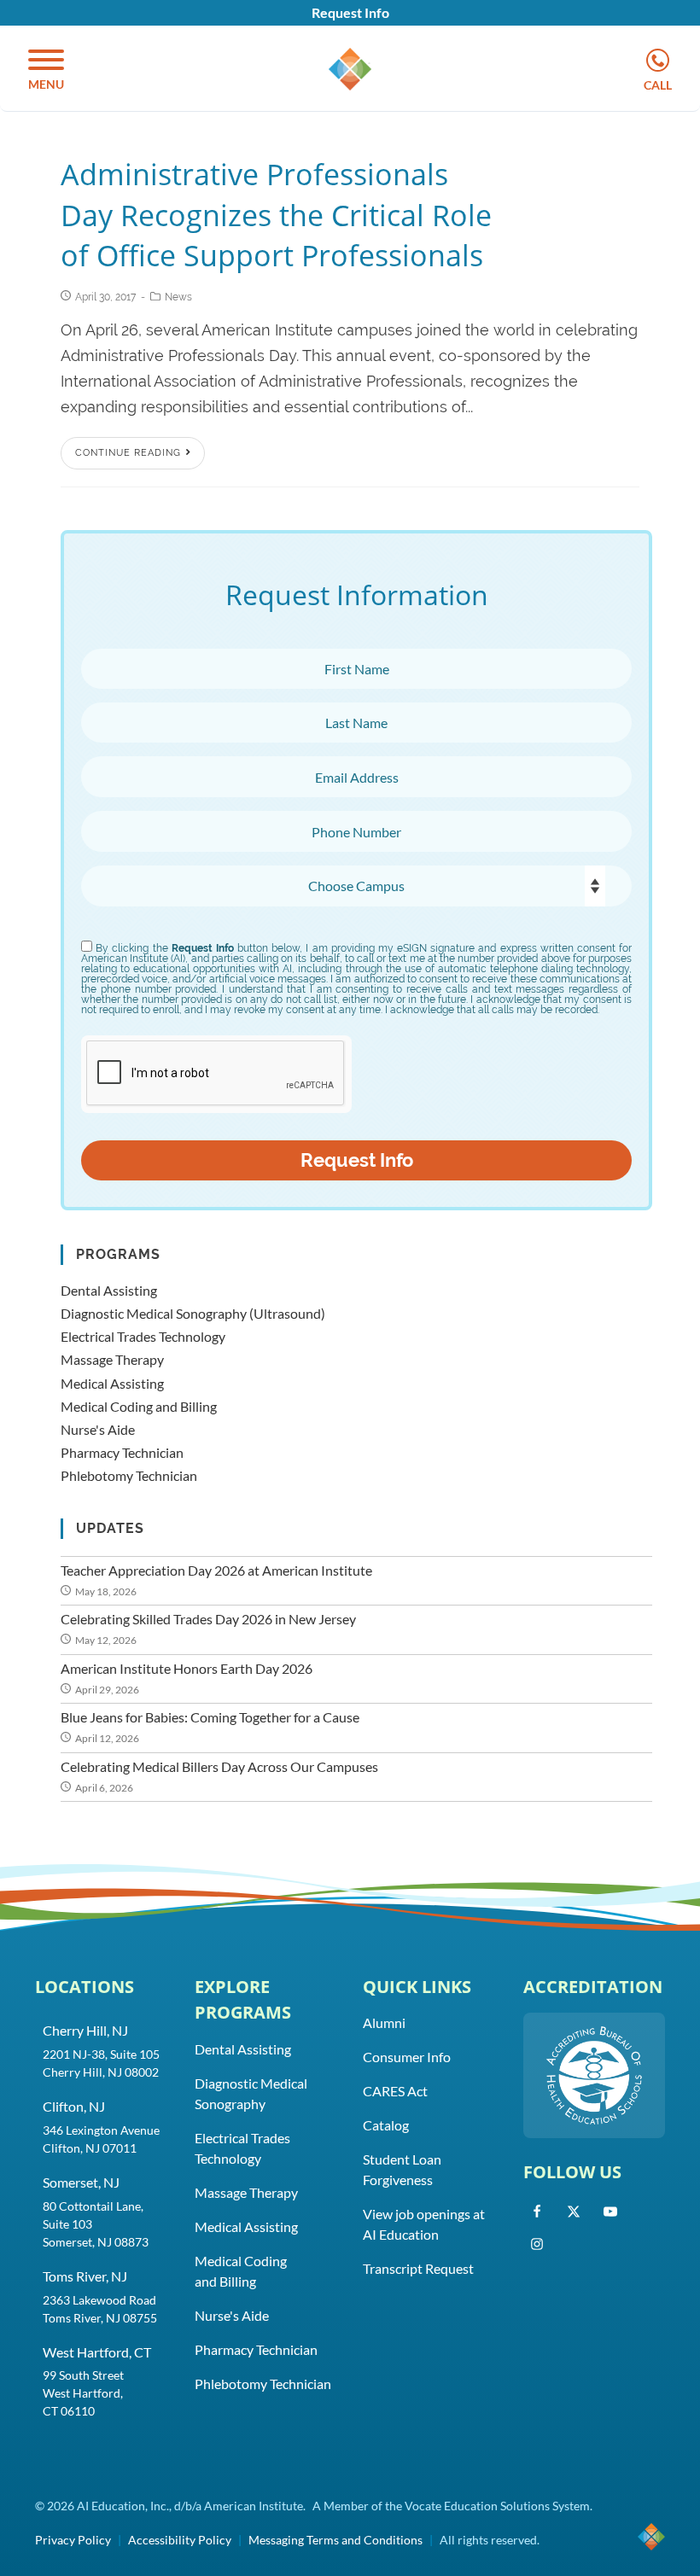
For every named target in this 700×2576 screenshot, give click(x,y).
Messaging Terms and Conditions (335, 2540)
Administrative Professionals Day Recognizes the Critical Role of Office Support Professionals (276, 215)
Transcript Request (418, 2268)
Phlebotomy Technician (129, 1475)
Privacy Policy (73, 2540)
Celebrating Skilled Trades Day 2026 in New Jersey (208, 1619)
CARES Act (395, 2091)
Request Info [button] (350, 12)
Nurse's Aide (98, 1429)
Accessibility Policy (180, 2540)
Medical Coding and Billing (139, 1406)
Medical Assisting (112, 1383)
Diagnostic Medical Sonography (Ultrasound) (193, 1313)
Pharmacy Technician (122, 1452)
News (178, 297)
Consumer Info (407, 2057)
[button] (46, 71)
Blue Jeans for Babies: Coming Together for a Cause (210, 1717)
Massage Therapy (112, 1359)
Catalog (386, 2125)
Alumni (384, 2022)
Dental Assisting (109, 1290)
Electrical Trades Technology (143, 1336)
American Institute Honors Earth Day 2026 (187, 1668)
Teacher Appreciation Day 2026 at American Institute (216, 1570)
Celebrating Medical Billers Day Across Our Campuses (219, 1766)
